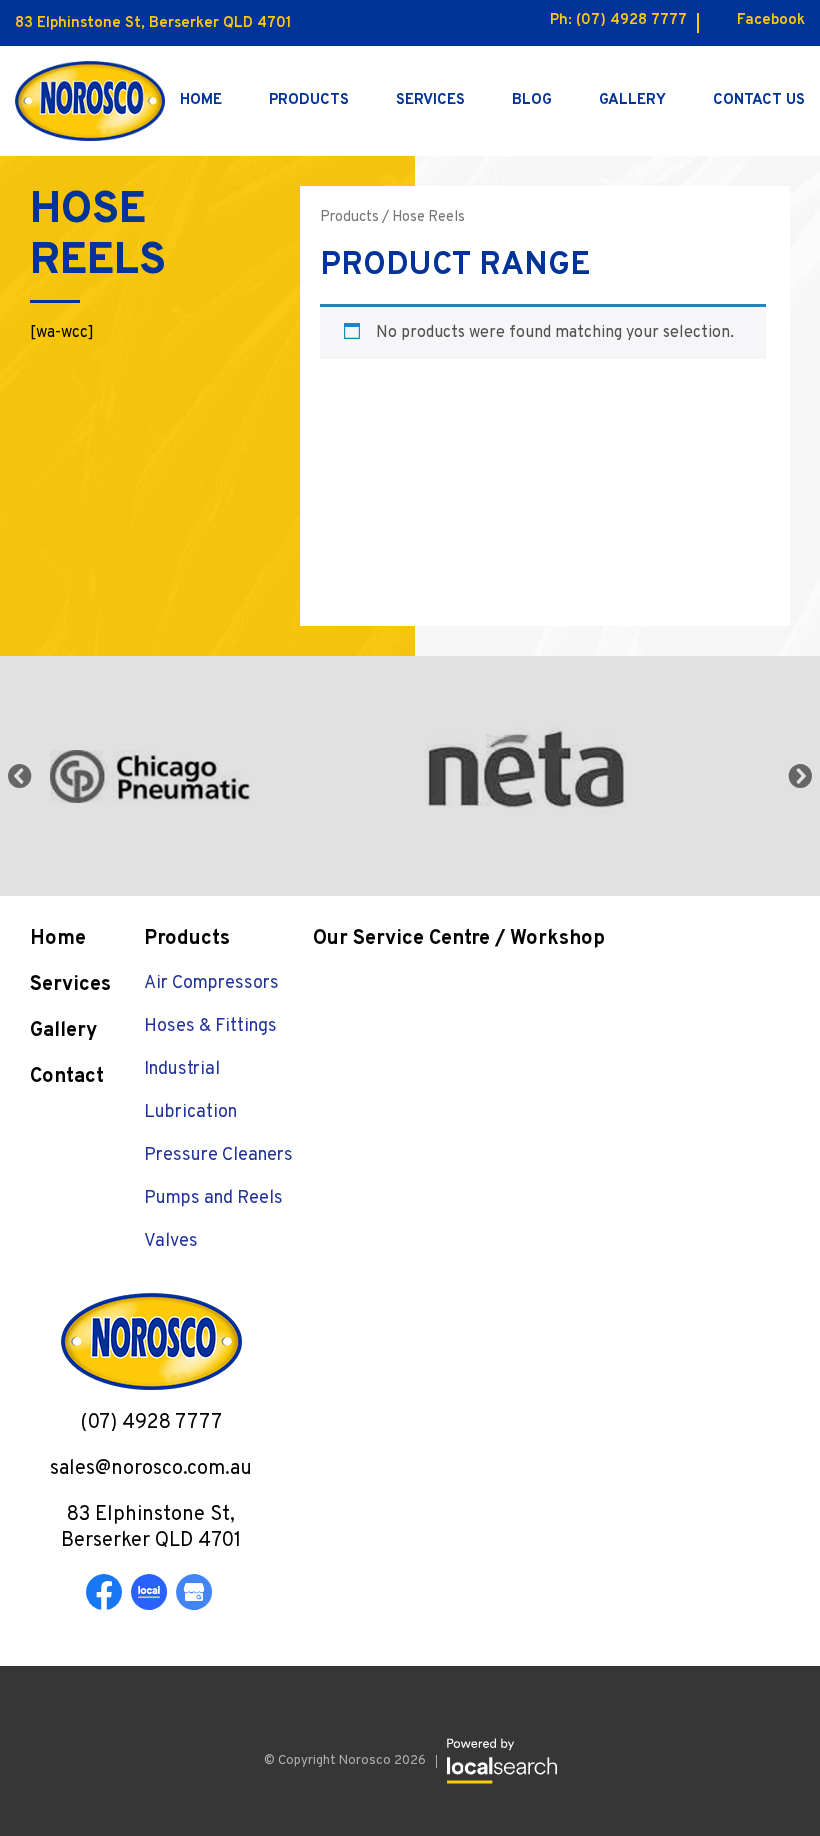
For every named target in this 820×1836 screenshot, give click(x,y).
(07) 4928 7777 (631, 20)
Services (430, 100)
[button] (800, 776)
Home (201, 100)
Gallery (632, 100)
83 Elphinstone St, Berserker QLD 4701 (153, 23)
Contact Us (759, 100)
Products (309, 100)
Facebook (771, 20)
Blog (532, 100)
